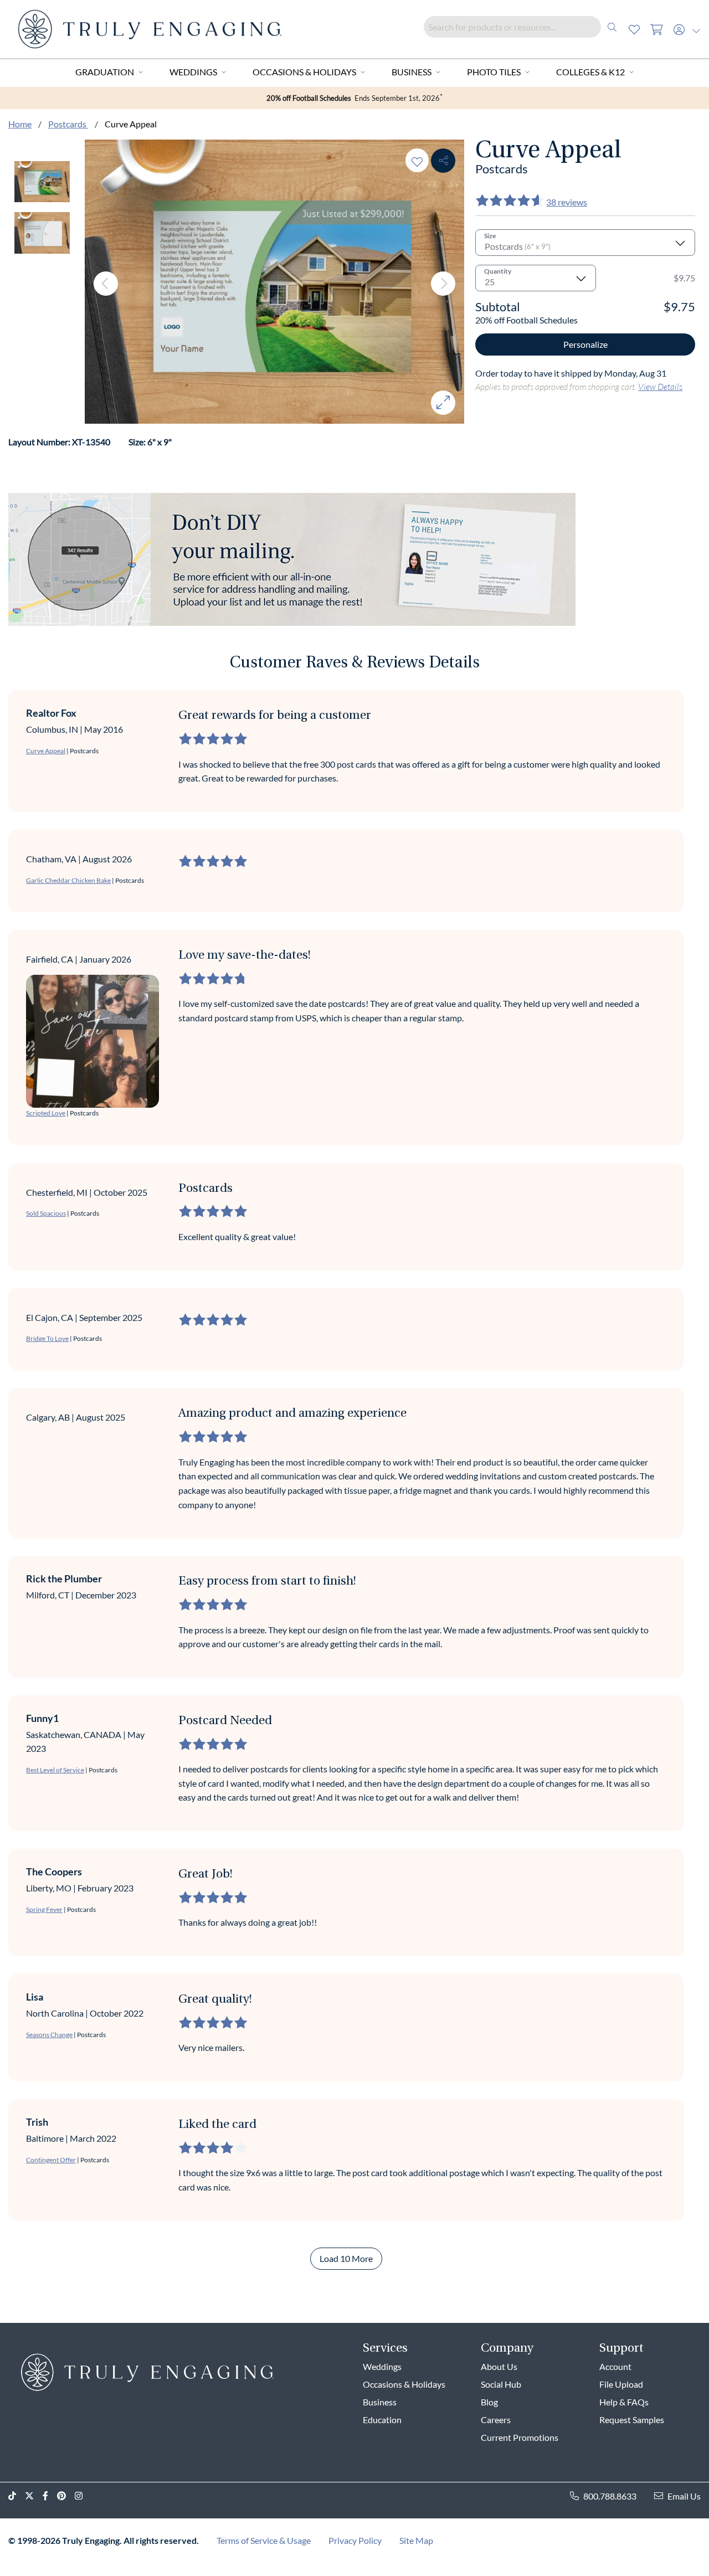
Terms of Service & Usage (264, 2540)
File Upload (621, 2384)
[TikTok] (17, 2496)
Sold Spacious (46, 1213)
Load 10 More (346, 2258)
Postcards (68, 124)
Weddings (193, 72)
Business (412, 72)
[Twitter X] (34, 2496)
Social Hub (501, 2384)
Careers (496, 2420)
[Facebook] (50, 2496)
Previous (106, 284)
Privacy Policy (355, 2540)
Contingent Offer (51, 2160)
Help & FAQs (624, 2402)
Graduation (105, 72)
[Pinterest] (66, 2496)
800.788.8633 (610, 2496)
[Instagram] (83, 2496)
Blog (489, 2402)
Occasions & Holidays (304, 72)
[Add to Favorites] (417, 160)
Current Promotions (520, 2437)
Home (20, 124)
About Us (499, 2366)
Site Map (416, 2540)
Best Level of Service (55, 1770)
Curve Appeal (46, 751)
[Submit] (612, 27)
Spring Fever (44, 1909)
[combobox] (523, 27)
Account (615, 2366)
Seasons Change (49, 2035)
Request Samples (632, 2420)
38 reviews (567, 202)
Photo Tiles (494, 72)
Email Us (684, 2496)
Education (382, 2420)
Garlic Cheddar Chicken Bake (68, 880)
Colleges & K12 (590, 72)
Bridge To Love (47, 1338)
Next (443, 284)
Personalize (585, 344)
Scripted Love (46, 1113)
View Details (660, 386)
